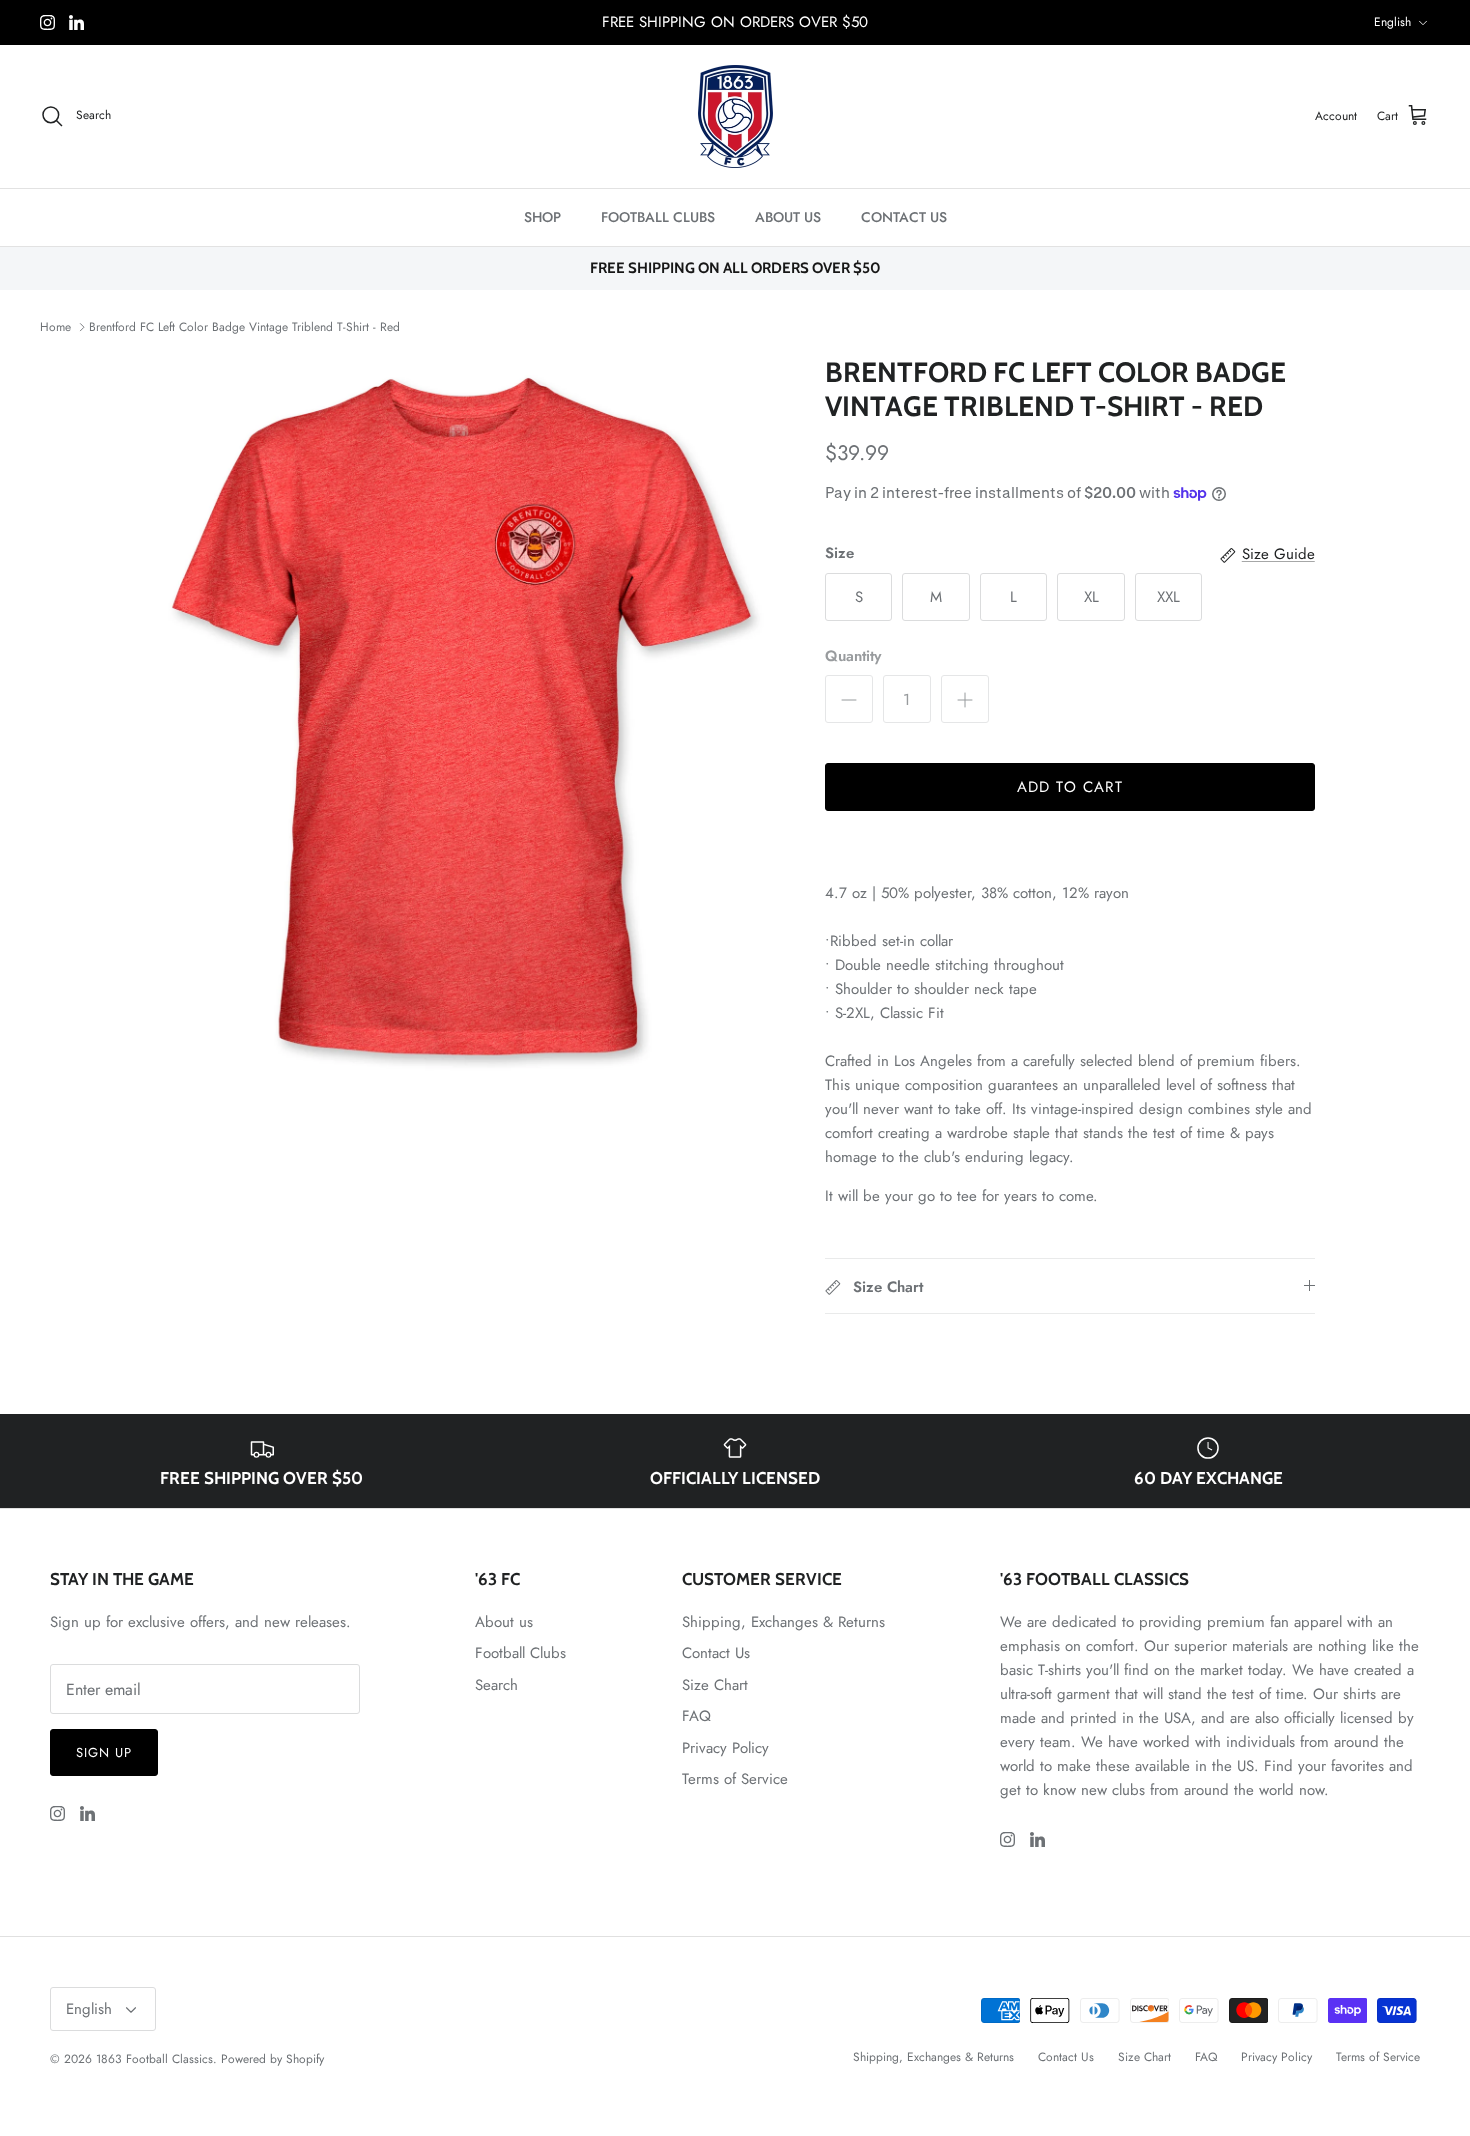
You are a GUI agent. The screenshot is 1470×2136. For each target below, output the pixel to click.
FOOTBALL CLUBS (658, 217)
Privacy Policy (725, 1748)
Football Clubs (520, 1653)
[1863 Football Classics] (735, 116)
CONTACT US (904, 217)
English (1392, 22)
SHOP (542, 217)
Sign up (104, 1752)
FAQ (696, 1716)
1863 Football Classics (154, 2059)
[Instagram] (47, 22)
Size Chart (715, 1685)
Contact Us (716, 1653)
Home (55, 327)
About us (504, 1622)
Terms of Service (735, 1779)
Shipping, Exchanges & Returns (783, 1622)
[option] (468, 724)
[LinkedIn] (76, 22)
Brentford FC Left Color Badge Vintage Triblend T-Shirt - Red (244, 327)
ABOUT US (788, 217)
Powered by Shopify (272, 2059)
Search (496, 1685)
